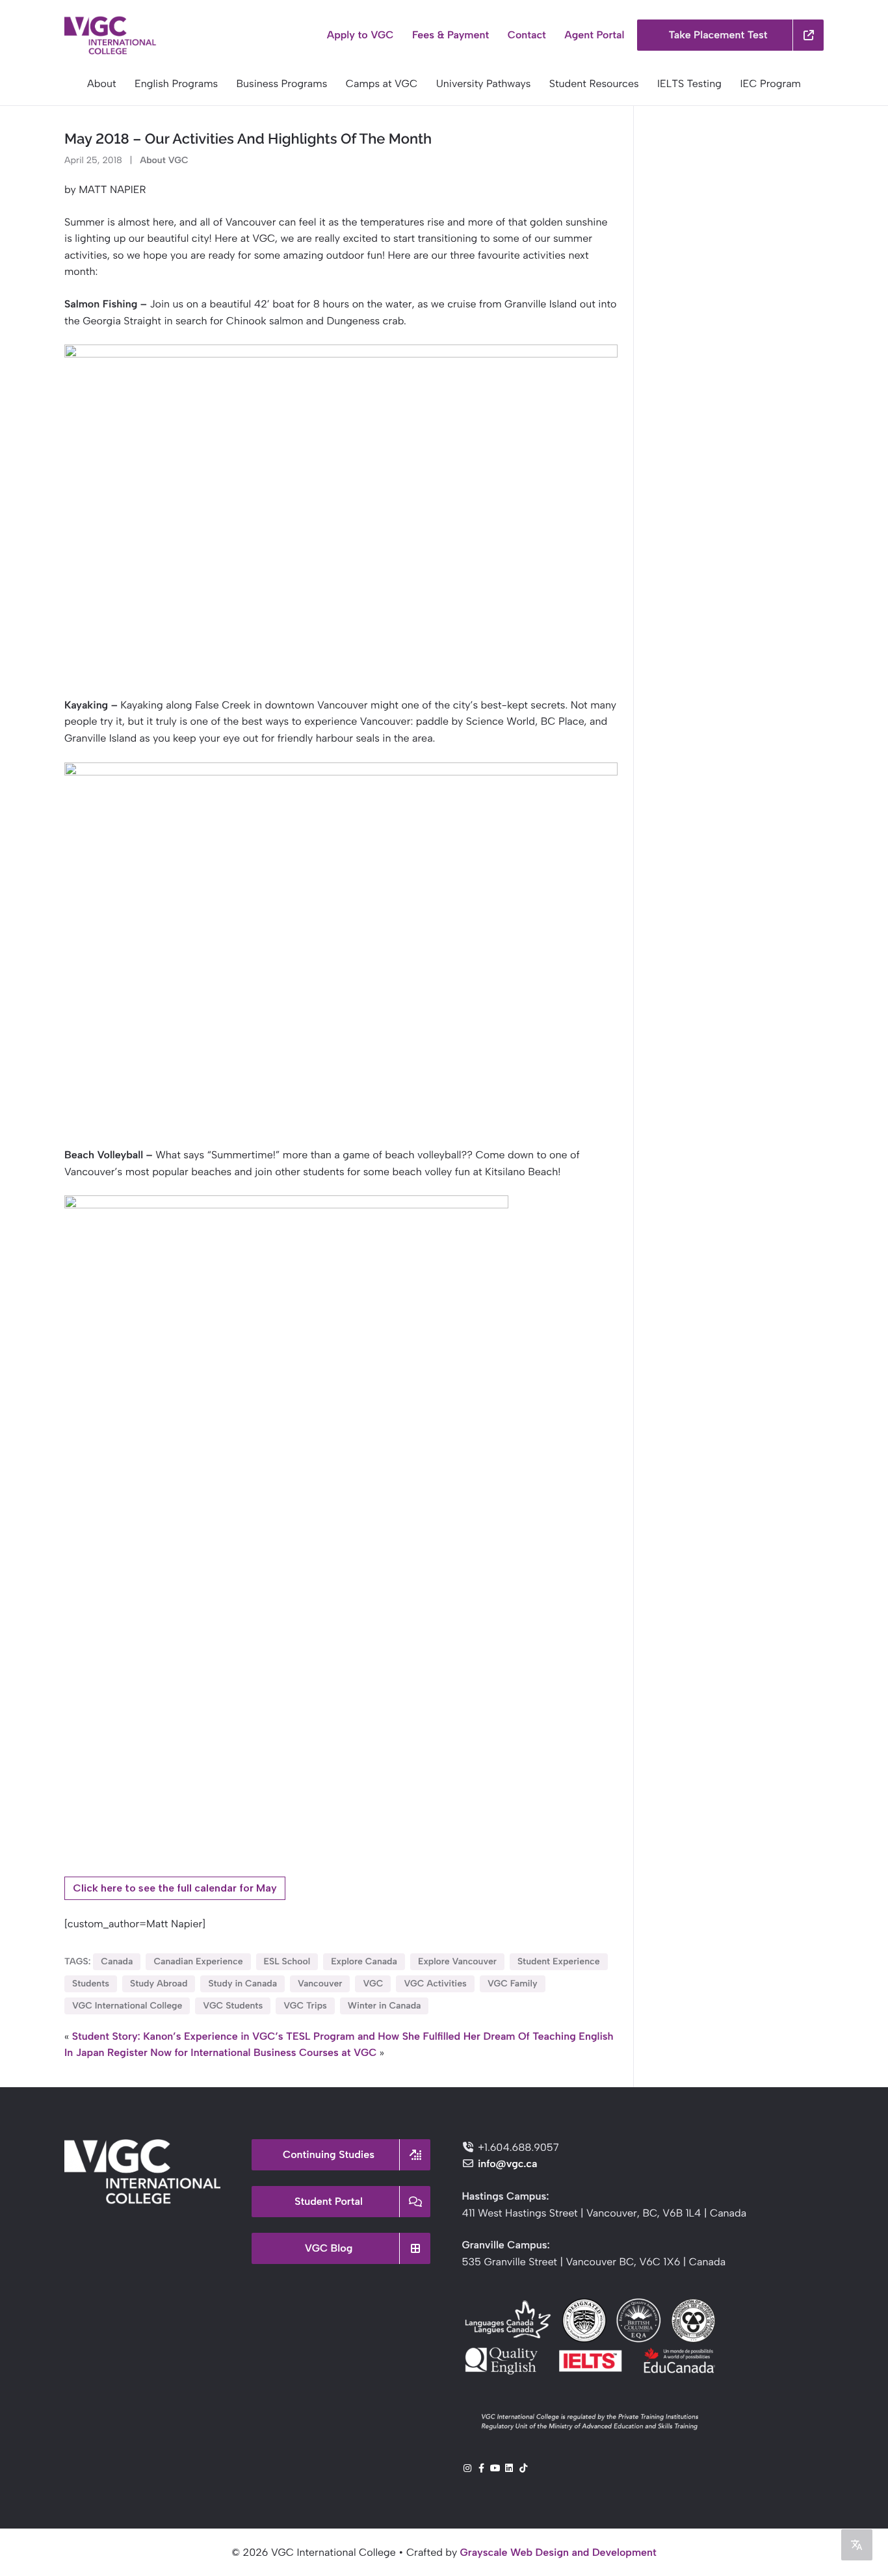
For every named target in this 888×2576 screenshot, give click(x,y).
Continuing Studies (329, 2154)
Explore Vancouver (457, 1961)
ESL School (287, 1961)
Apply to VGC (360, 35)
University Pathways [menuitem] (484, 84)
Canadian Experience (198, 1961)
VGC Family (513, 1984)
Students (91, 1984)
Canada (117, 1961)
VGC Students (233, 2006)
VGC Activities (435, 1984)
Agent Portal (594, 35)
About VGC (164, 160)
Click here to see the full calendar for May (175, 1888)
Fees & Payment (451, 35)
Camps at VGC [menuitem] (382, 84)
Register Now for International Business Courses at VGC (242, 2052)
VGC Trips (305, 2006)
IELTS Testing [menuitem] (689, 84)
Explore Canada (364, 1961)
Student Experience (559, 1961)
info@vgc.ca (508, 2164)
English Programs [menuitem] (176, 84)
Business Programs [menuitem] (282, 84)
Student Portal (329, 2201)
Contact (527, 35)
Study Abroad (159, 1984)
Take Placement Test (718, 35)
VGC (373, 1984)
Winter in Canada (385, 2006)
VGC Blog (329, 2248)
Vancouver (320, 1984)
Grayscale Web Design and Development (558, 2552)
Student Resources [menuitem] (594, 84)
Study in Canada (242, 1984)
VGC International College (127, 2006)
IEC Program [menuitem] (770, 84)
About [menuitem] (102, 84)
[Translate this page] (857, 2545)
